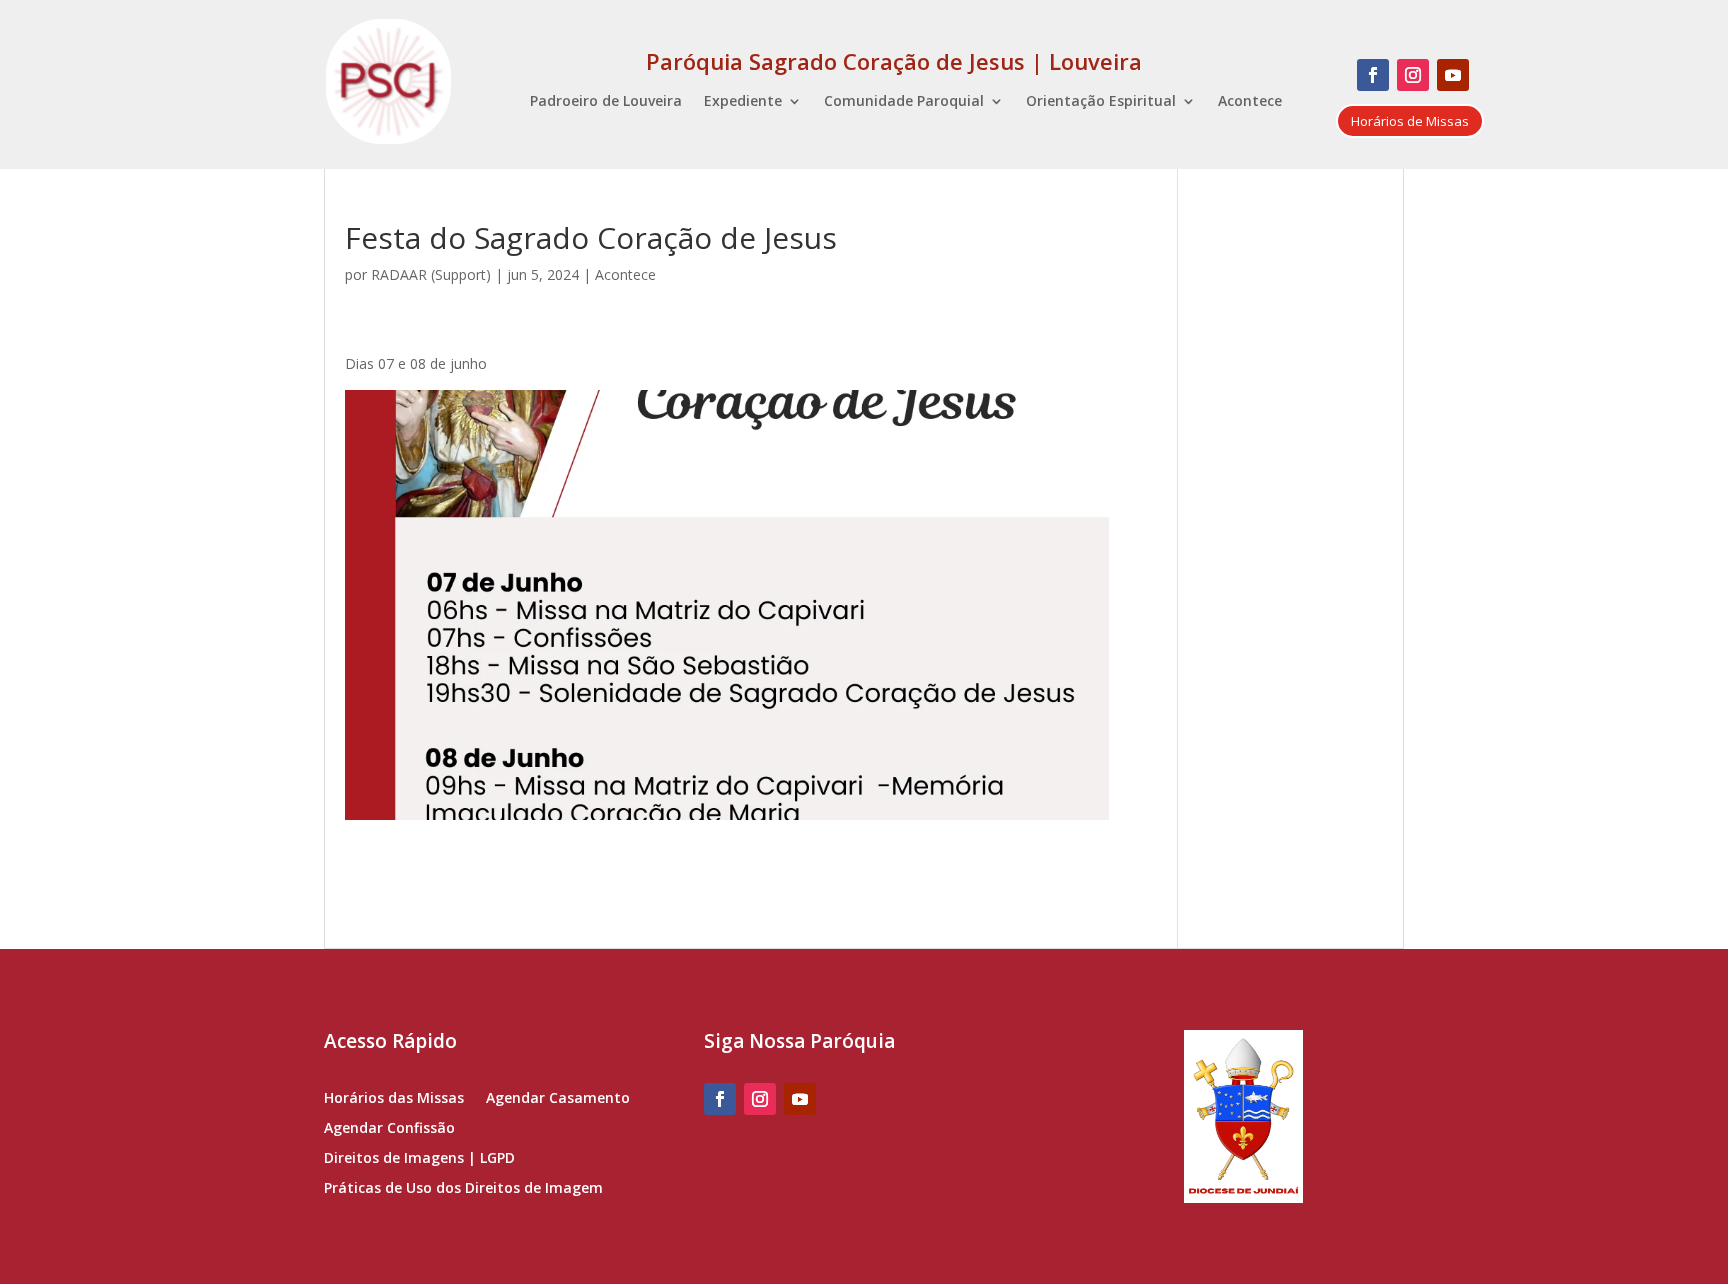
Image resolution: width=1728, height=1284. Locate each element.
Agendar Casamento (558, 1099)
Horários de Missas (1410, 121)
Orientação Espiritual (1101, 102)
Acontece (1250, 102)
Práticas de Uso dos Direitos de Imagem (463, 1189)
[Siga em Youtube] (1453, 75)
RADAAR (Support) (431, 274)
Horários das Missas (394, 1099)
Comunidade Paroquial (904, 102)
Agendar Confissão (389, 1129)
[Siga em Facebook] (1373, 75)
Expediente (743, 102)
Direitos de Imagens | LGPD (419, 1159)
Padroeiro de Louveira (606, 102)
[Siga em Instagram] (1413, 75)
